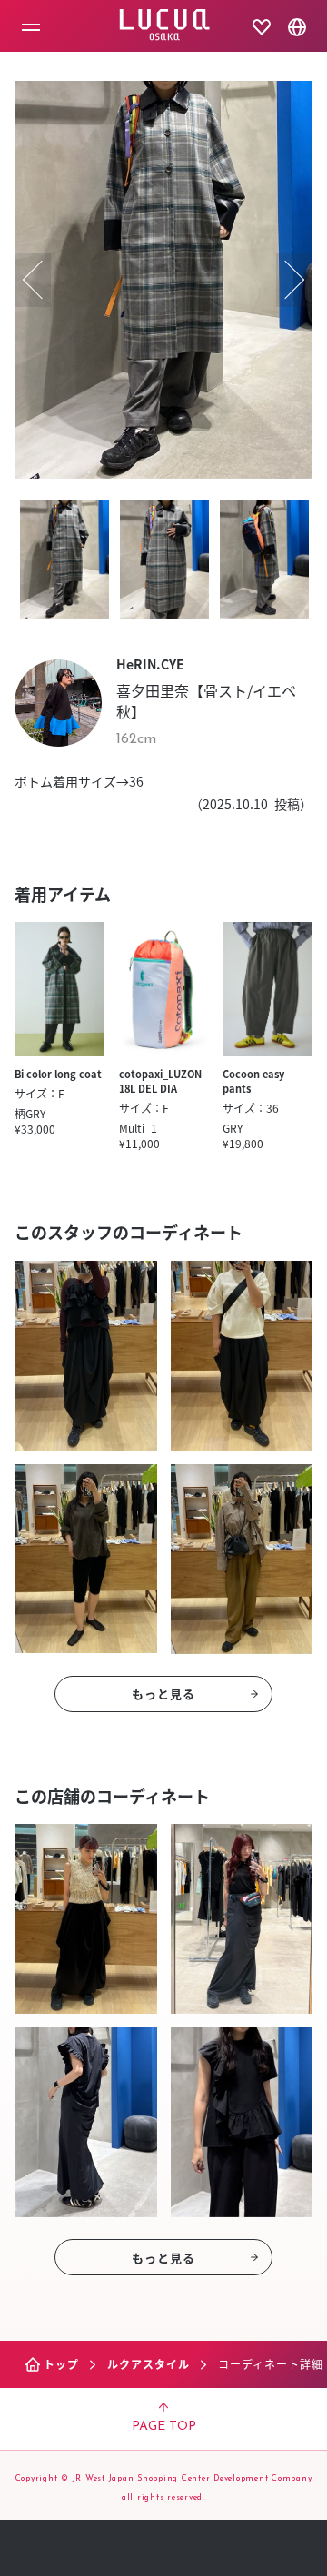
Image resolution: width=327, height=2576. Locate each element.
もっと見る (163, 1694)
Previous (33, 280)
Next (294, 280)
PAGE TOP (164, 2427)
